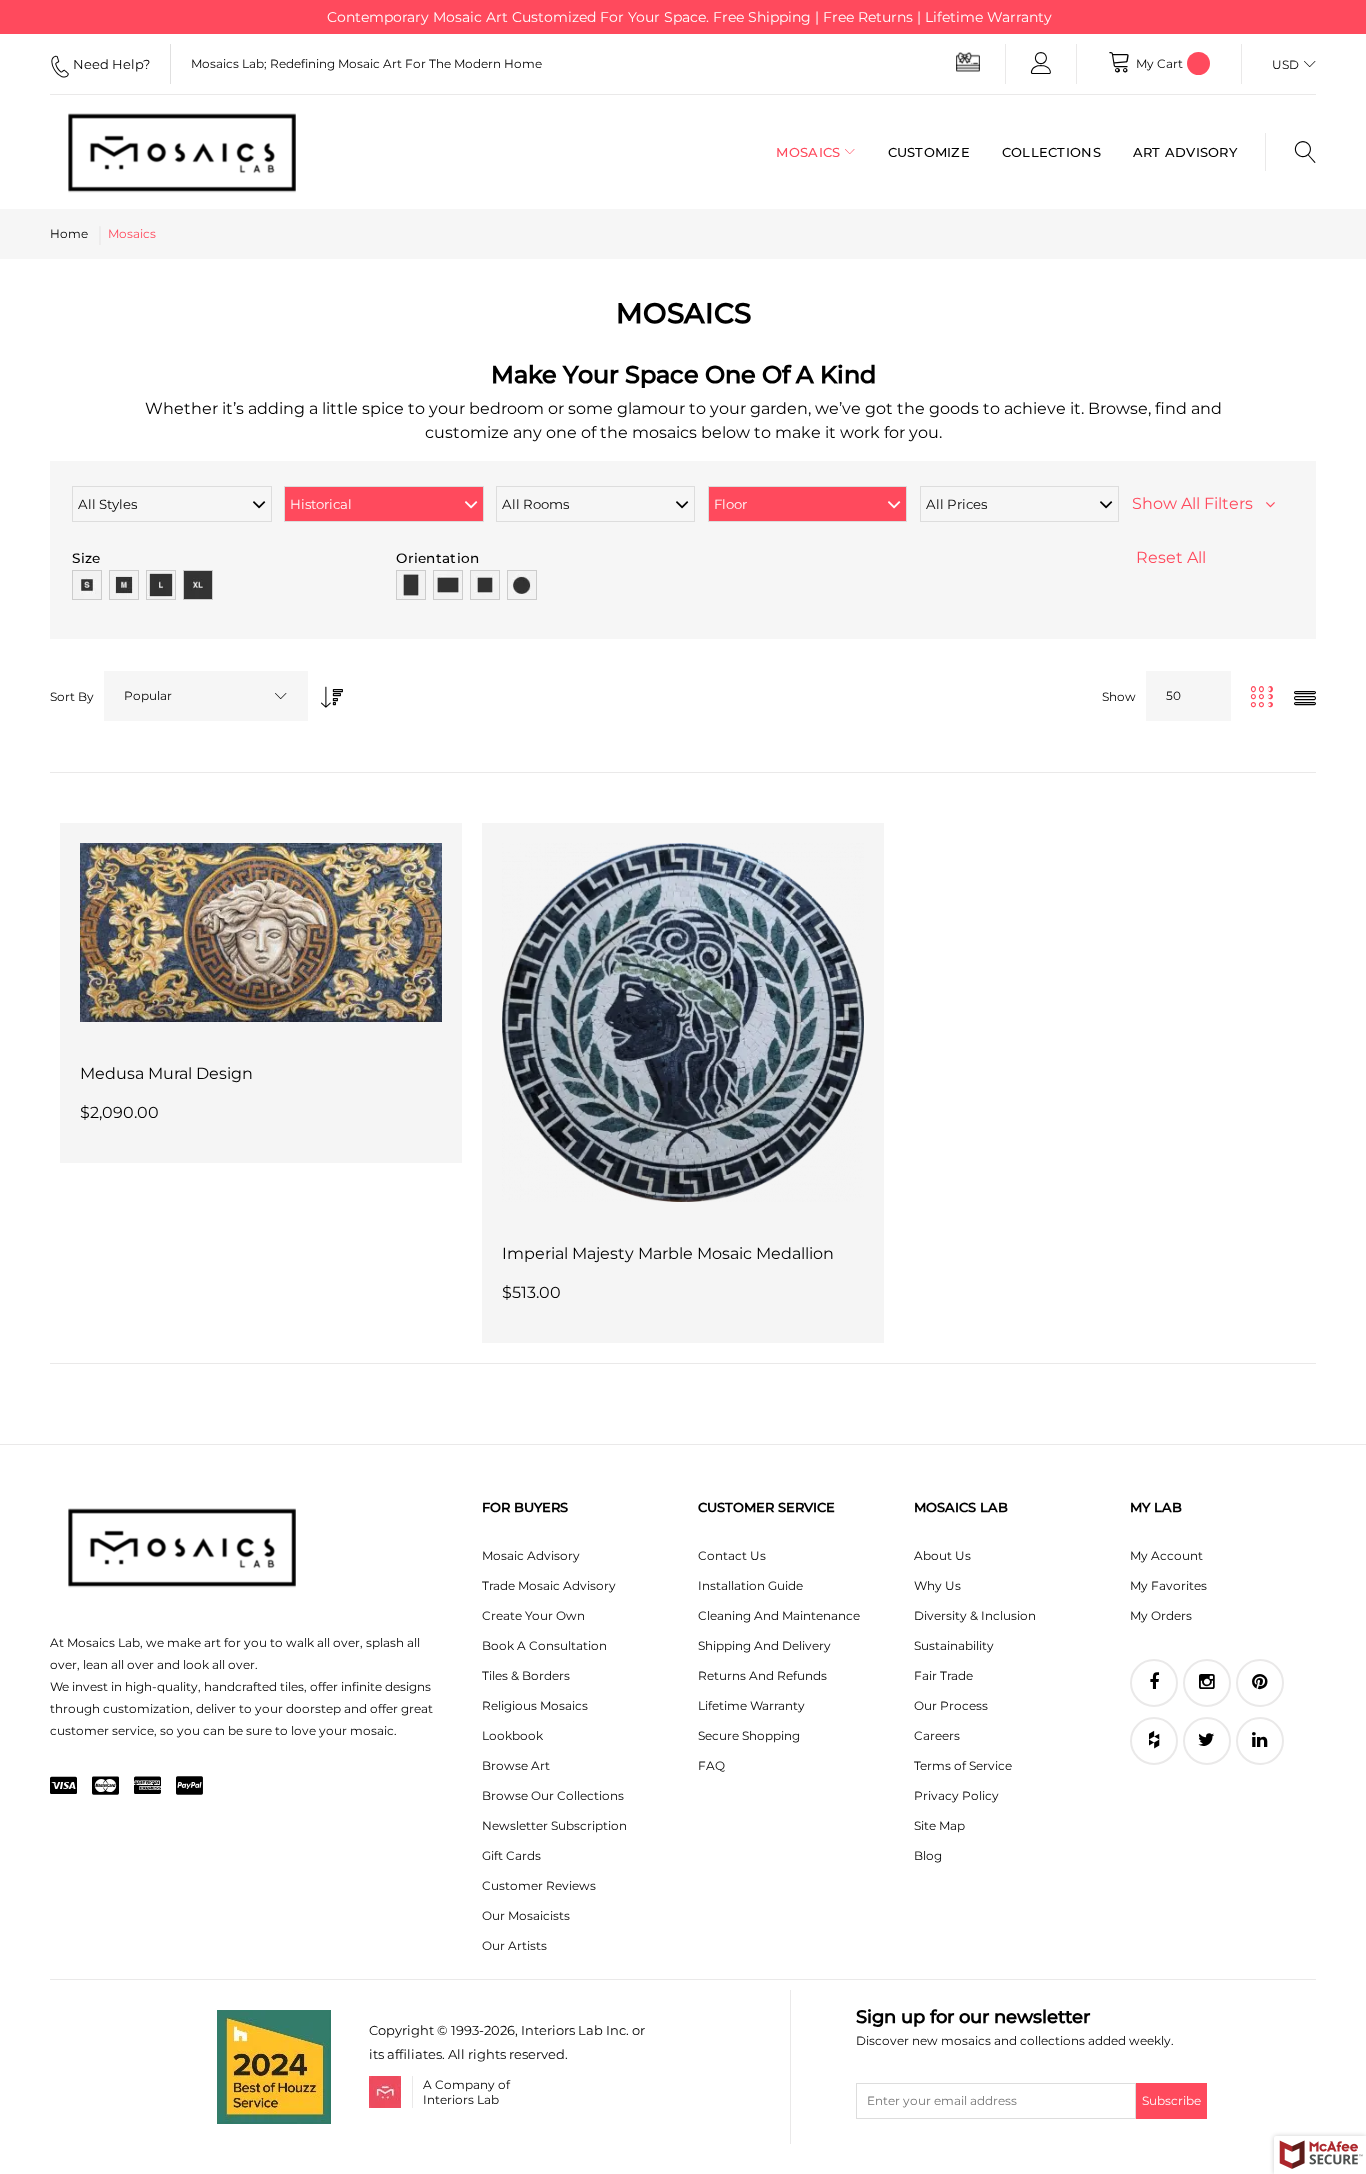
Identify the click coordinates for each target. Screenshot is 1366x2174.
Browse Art (516, 1765)
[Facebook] (1154, 1683)
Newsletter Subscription (554, 1825)
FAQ (711, 1765)
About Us (942, 1555)
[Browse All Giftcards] (968, 61)
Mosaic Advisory (531, 1555)
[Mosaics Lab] (190, 152)
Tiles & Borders (526, 1675)
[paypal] (189, 1787)
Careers (937, 1735)
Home (69, 233)
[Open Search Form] (1290, 152)
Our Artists (514, 1945)
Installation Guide (750, 1585)
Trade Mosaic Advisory (549, 1585)
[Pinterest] (1260, 1683)
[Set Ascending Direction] (327, 691)
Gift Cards (511, 1855)
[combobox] (206, 696)
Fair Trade (943, 1675)
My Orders (1161, 1615)
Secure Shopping (749, 1735)
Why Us (937, 1585)
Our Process (951, 1705)
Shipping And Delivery (764, 1645)
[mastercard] (105, 1787)
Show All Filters (1198, 503)
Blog (928, 1855)
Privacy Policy (956, 1795)
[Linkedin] (1260, 1741)
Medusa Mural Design (166, 1073)
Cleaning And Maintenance (779, 1615)
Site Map (939, 1825)
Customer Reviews (539, 1885)
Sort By (72, 696)
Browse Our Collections (553, 1795)
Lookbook (512, 1735)
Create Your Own (533, 1615)
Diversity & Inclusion (975, 1615)
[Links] (1041, 64)
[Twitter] (1207, 1741)
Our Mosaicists (526, 1915)
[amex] (147, 1787)
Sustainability (954, 1645)
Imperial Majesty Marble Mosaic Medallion (668, 1253)
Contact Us (732, 1555)
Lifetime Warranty (751, 1705)
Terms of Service (963, 1765)
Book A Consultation (544, 1645)
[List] (1305, 699)
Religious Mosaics (535, 1705)
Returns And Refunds (762, 1675)
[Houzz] (1154, 1741)
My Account (1166, 1555)
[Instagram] (1207, 1683)
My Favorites (1168, 1585)
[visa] (63, 1787)
